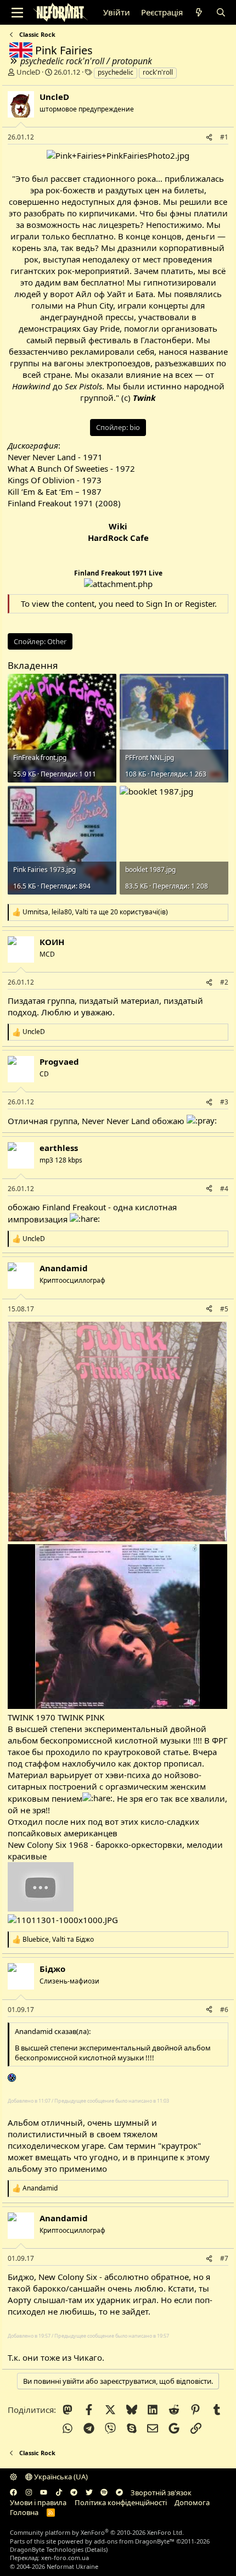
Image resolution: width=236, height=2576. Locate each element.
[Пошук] (220, 12)
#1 (224, 137)
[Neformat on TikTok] (59, 2493)
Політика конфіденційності (121, 2502)
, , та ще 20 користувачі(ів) (95, 912)
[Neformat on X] (89, 2493)
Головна (24, 2512)
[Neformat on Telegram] (74, 2493)
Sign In (159, 604)
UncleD (28, 72)
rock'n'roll (158, 72)
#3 (224, 1102)
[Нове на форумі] (199, 12)
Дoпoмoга (192, 2502)
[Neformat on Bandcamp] (119, 2493)
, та (58, 1940)
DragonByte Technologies (47, 2549)
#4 (224, 1189)
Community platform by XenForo (97, 2532)
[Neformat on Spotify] (104, 2493)
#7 (224, 2258)
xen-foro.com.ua (65, 2558)
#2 (224, 982)
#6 (224, 2010)
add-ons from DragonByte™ (134, 2541)
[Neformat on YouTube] (44, 2493)
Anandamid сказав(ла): (53, 2031)
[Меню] (17, 13)
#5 (224, 1309)
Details (96, 2549)
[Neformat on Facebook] (13, 2493)
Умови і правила (38, 2502)
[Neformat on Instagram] (29, 2493)
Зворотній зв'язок (161, 2493)
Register (200, 604)
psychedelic (116, 72)
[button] (13, 2477)
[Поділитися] (209, 138)
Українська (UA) (60, 2477)
